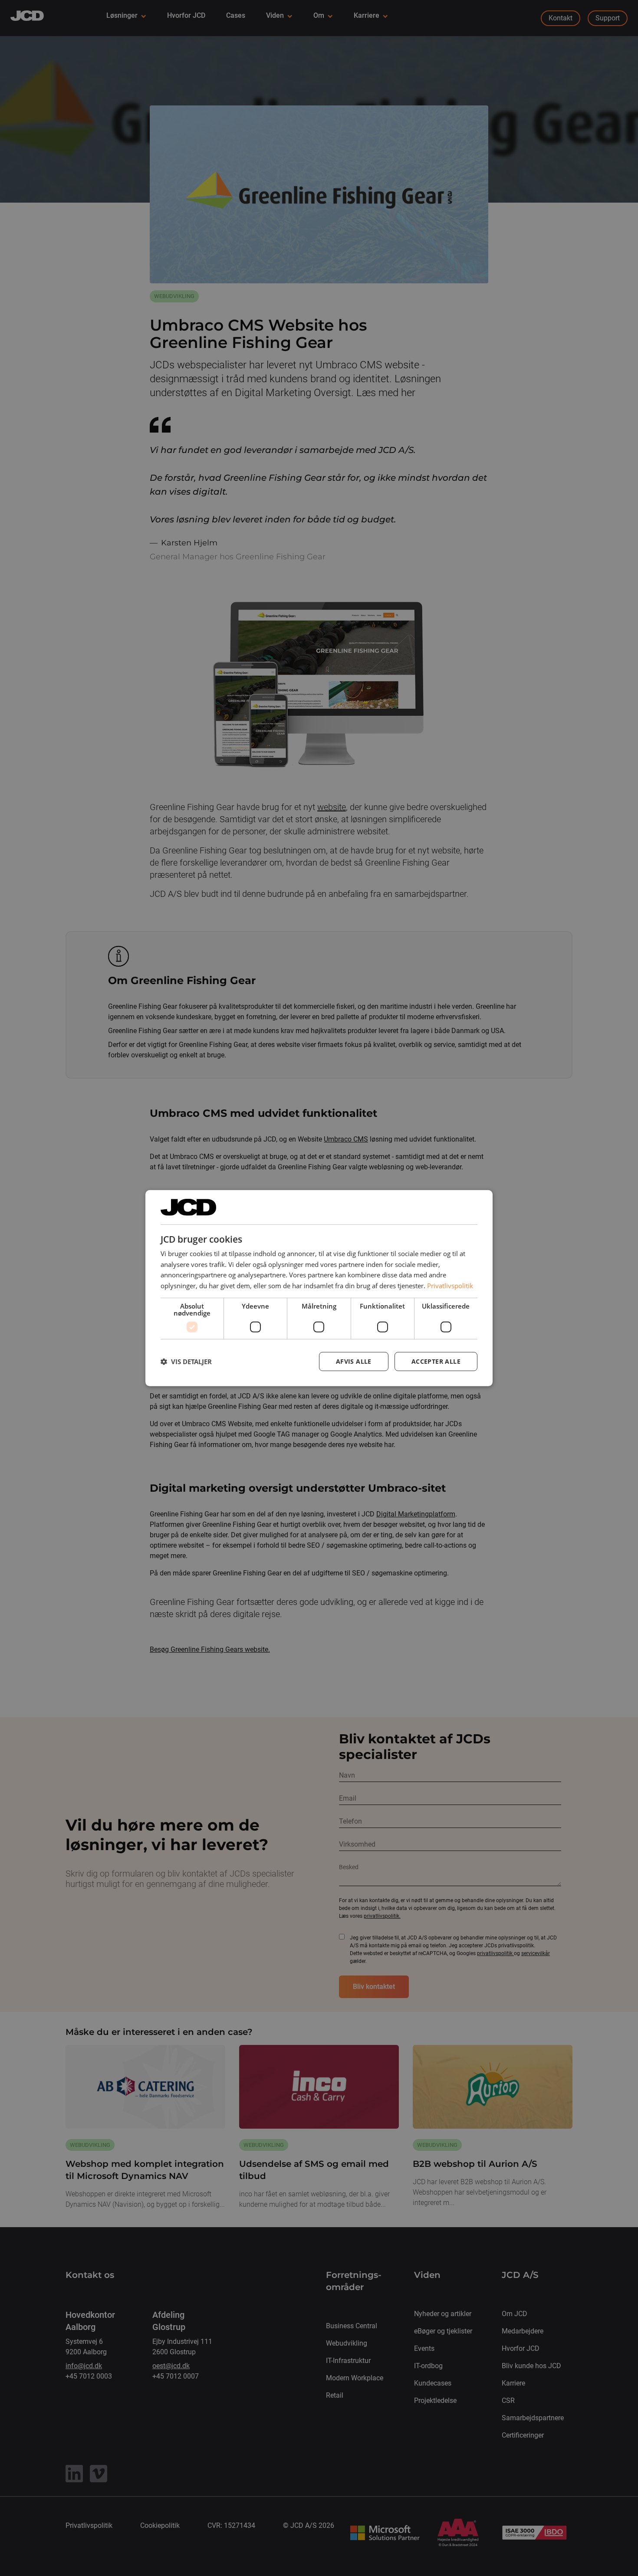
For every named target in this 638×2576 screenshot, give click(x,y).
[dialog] (319, 1288)
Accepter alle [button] (436, 1361)
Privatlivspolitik (450, 1286)
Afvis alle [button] (354, 1361)
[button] (186, 1362)
